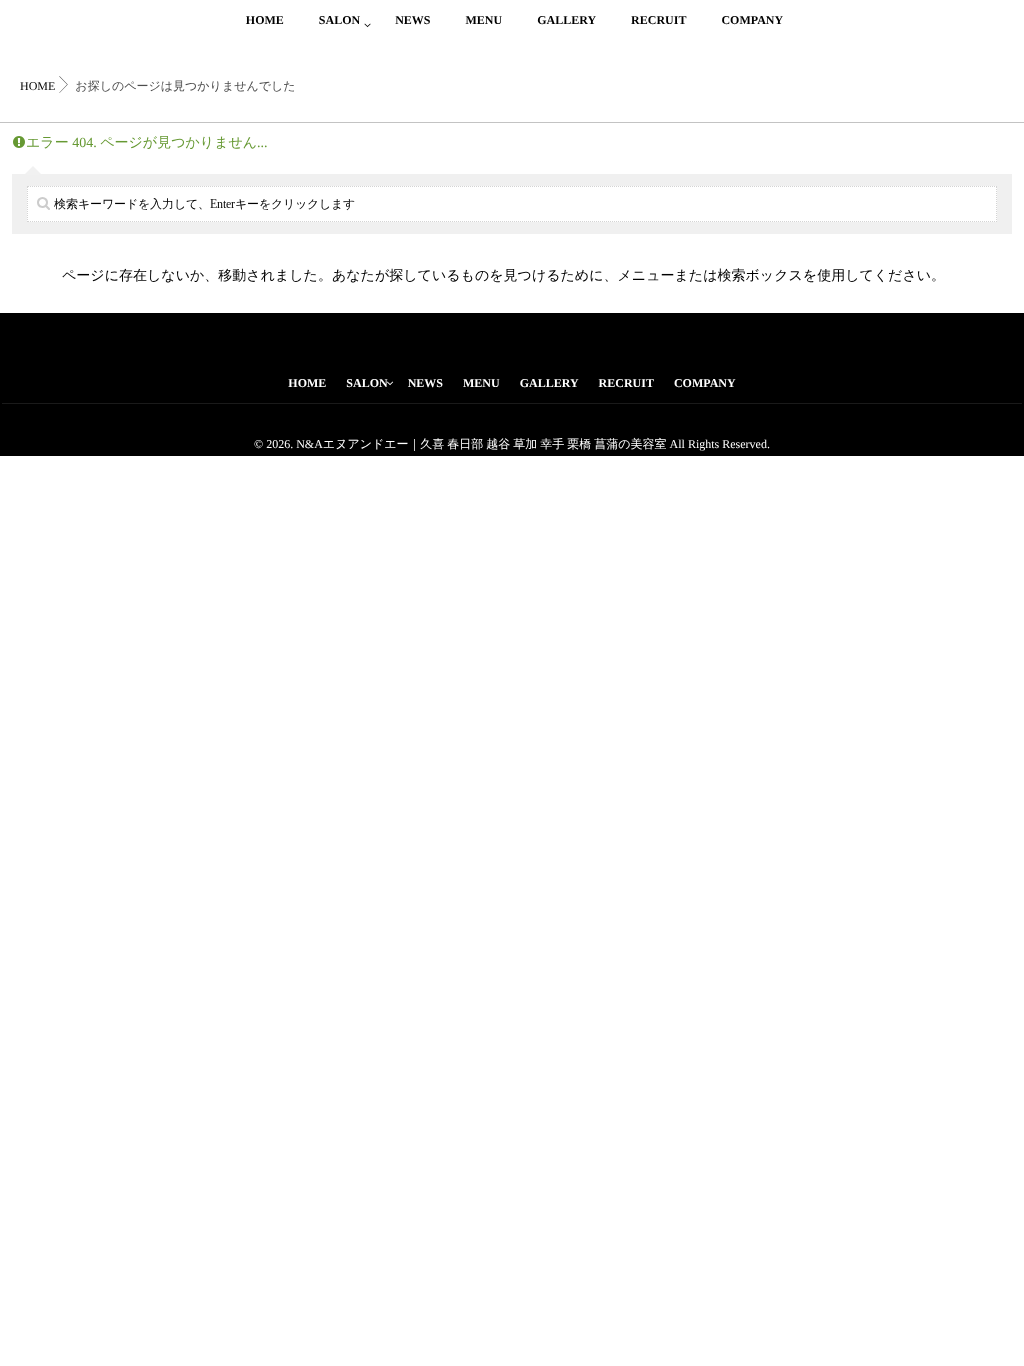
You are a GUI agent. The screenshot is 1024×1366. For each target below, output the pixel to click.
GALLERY (566, 20)
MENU (483, 20)
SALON (339, 20)
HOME (265, 20)
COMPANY (752, 20)
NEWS (412, 20)
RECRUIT (658, 20)
